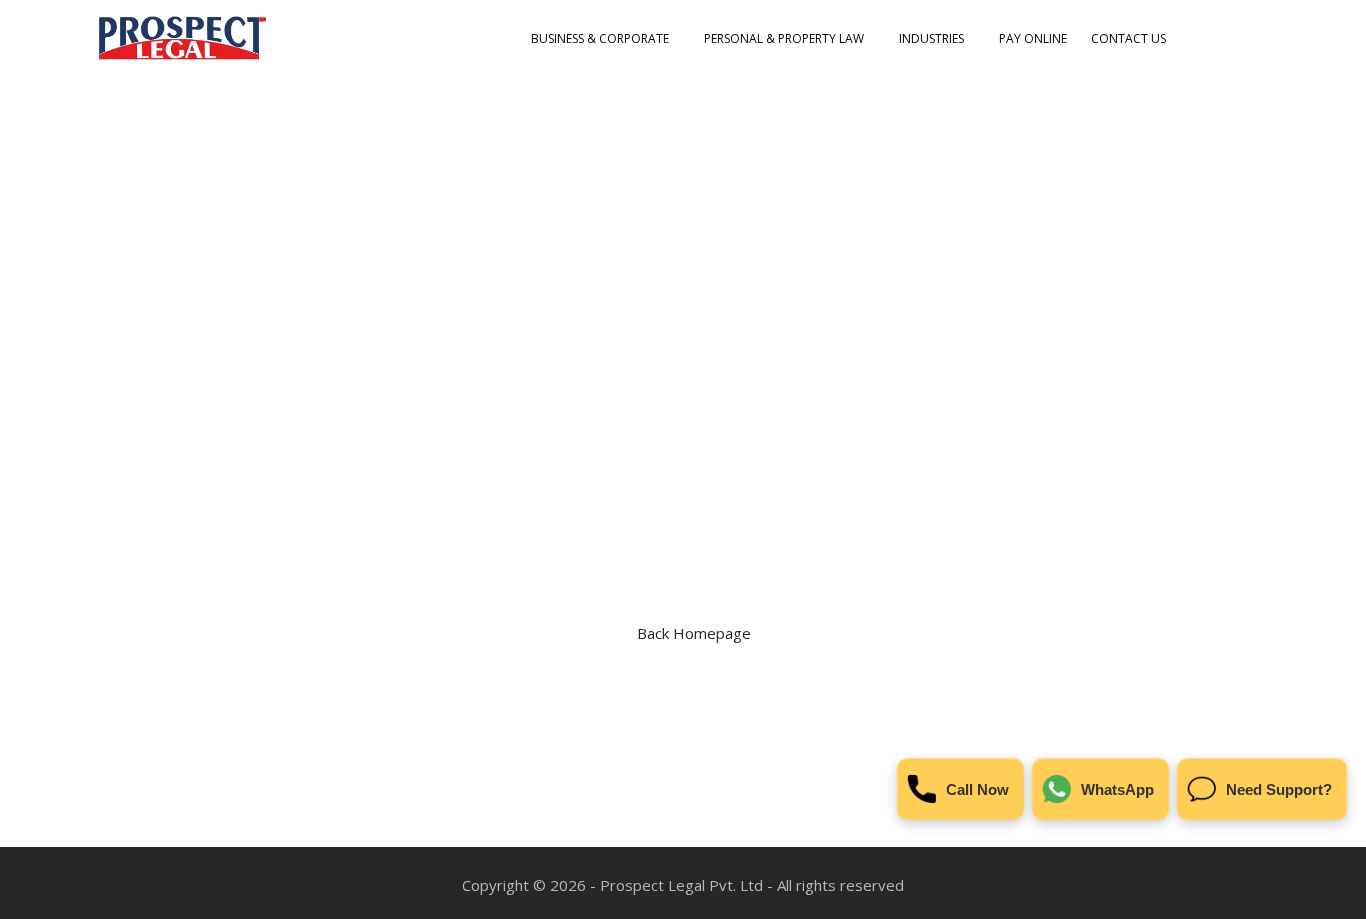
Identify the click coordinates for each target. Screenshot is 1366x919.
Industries (931, 38)
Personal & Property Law (784, 38)
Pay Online (1033, 38)
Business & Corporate (600, 38)
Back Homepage (694, 633)
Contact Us (1128, 38)
